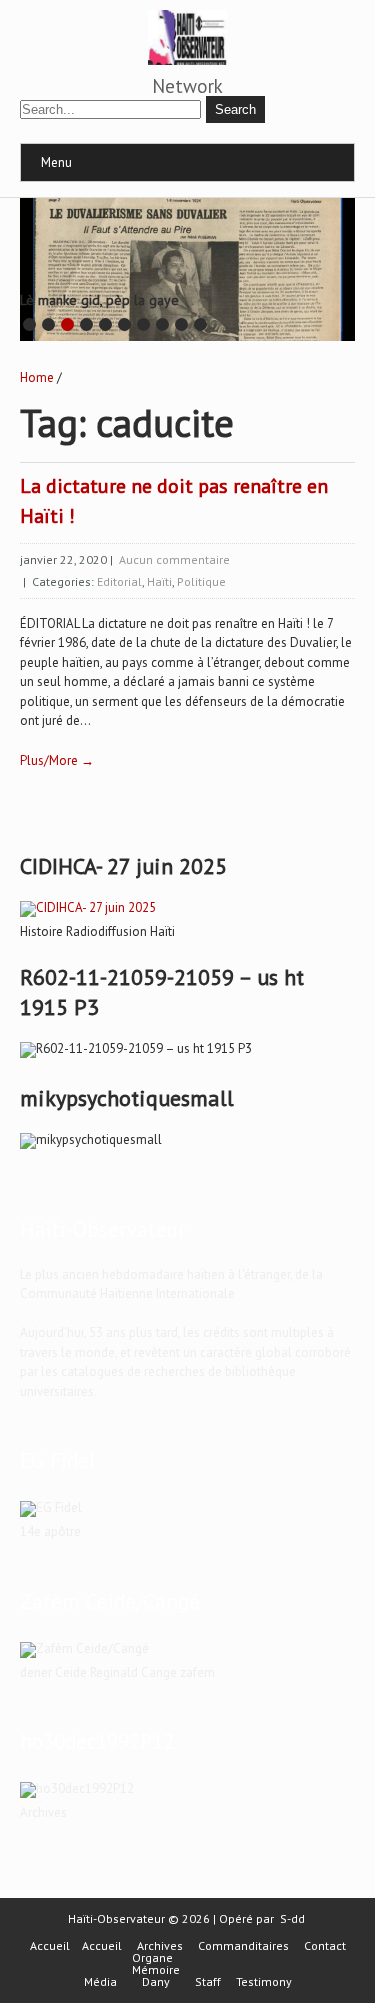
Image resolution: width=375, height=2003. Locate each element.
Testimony (264, 1982)
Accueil (50, 1946)
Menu (56, 162)
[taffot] (88, 907)
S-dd (292, 1918)
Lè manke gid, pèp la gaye (99, 300)
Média (100, 1982)
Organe (152, 1958)
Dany (156, 1982)
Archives (160, 1946)
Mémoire (156, 1970)
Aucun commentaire (174, 559)
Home (37, 377)
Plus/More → (57, 760)
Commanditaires (243, 1946)
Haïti (159, 581)
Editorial (119, 581)
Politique (201, 581)
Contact (325, 1946)
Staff (208, 1982)
